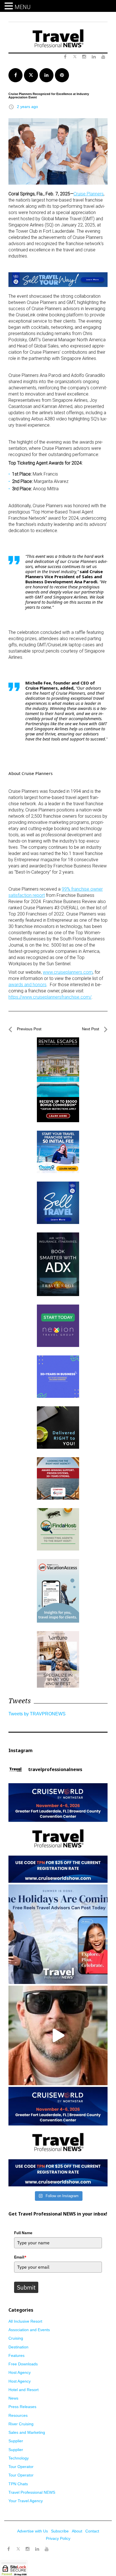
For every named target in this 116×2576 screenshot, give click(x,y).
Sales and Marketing (27, 2432)
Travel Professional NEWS (32, 2492)
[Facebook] (8, 2549)
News (13, 2398)
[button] (10, 6)
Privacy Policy (58, 2538)
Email (20, 2257)
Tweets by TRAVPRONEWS (37, 1714)
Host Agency (20, 2372)
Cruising (16, 2338)
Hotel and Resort (24, 2390)
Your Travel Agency (26, 2501)
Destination (18, 2347)
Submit (26, 2287)
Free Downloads (23, 2364)
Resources (18, 2415)
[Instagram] (28, 2549)
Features (16, 2355)
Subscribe (60, 2531)
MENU (23, 7)
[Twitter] (18, 2546)
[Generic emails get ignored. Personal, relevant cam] (58, 2035)
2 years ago (27, 107)
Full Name (23, 2233)
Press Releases (22, 2407)
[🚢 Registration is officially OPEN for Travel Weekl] (58, 1833)
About (77, 2531)
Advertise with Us (33, 2531)
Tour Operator (21, 2467)
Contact (92, 2531)
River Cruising (21, 2424)
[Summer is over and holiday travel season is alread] (58, 1934)
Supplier (16, 2441)
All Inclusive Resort (25, 2321)
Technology (19, 2458)
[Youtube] (47, 2549)
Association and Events (29, 2330)
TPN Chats (18, 2484)
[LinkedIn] (37, 2549)
